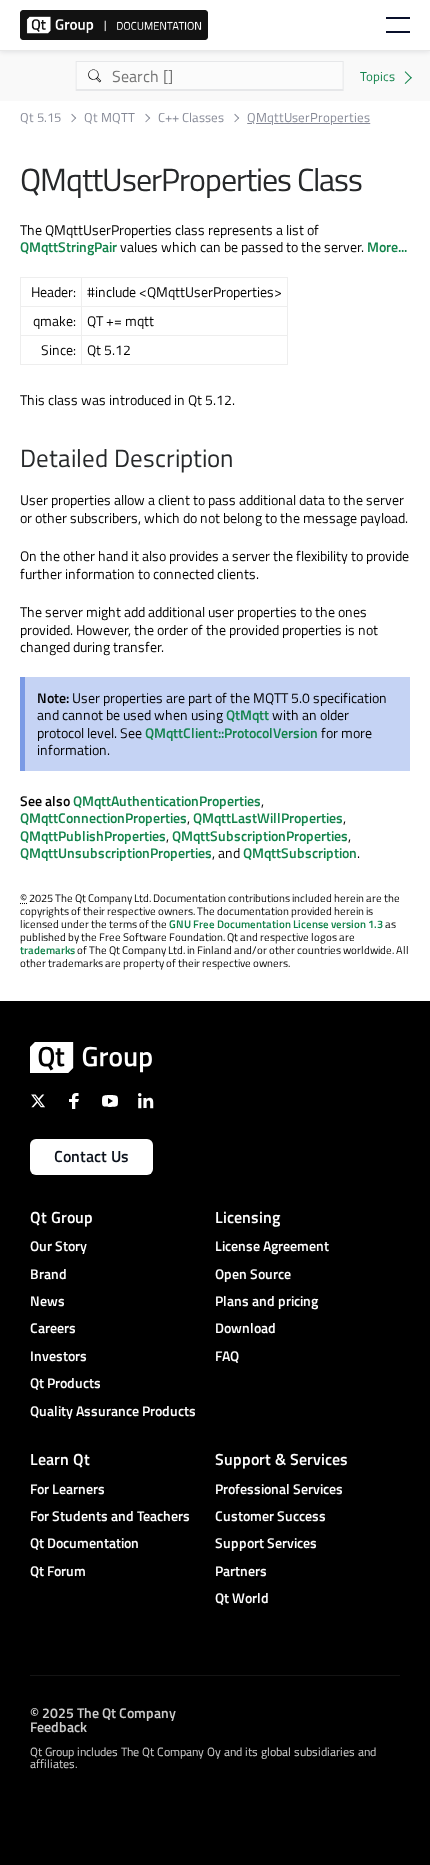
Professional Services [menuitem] (279, 1488)
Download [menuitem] (245, 1327)
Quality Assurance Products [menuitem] (113, 1410)
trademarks (47, 950)
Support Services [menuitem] (266, 1542)
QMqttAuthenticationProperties (167, 800)
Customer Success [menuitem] (270, 1515)
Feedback (58, 1726)
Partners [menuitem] (241, 1570)
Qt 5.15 (40, 117)
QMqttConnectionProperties (103, 817)
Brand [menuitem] (48, 1273)
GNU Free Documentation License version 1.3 (276, 924)
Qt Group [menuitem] (61, 1217)
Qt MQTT (109, 117)
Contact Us (91, 1156)
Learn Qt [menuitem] (60, 1459)
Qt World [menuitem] (242, 1597)
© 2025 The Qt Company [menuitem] (103, 1712)
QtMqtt (247, 714)
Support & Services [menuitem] (281, 1459)
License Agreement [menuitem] (272, 1245)
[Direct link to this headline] (243, 460)
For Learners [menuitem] (67, 1488)
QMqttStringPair (68, 246)
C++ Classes (191, 117)
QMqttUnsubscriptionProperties (116, 852)
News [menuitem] (47, 1300)
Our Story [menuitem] (58, 1245)
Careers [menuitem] (53, 1327)
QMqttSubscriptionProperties (260, 835)
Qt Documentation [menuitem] (84, 1542)
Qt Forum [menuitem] (58, 1570)
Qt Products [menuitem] (65, 1382)
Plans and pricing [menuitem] (266, 1300)
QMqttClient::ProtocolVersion (231, 732)
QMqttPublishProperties (93, 835)
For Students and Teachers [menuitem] (110, 1515)
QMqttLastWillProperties (268, 817)
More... (387, 246)
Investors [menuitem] (58, 1355)
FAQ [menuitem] (227, 1355)
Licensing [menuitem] (247, 1217)
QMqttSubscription (300, 852)
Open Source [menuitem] (253, 1273)
